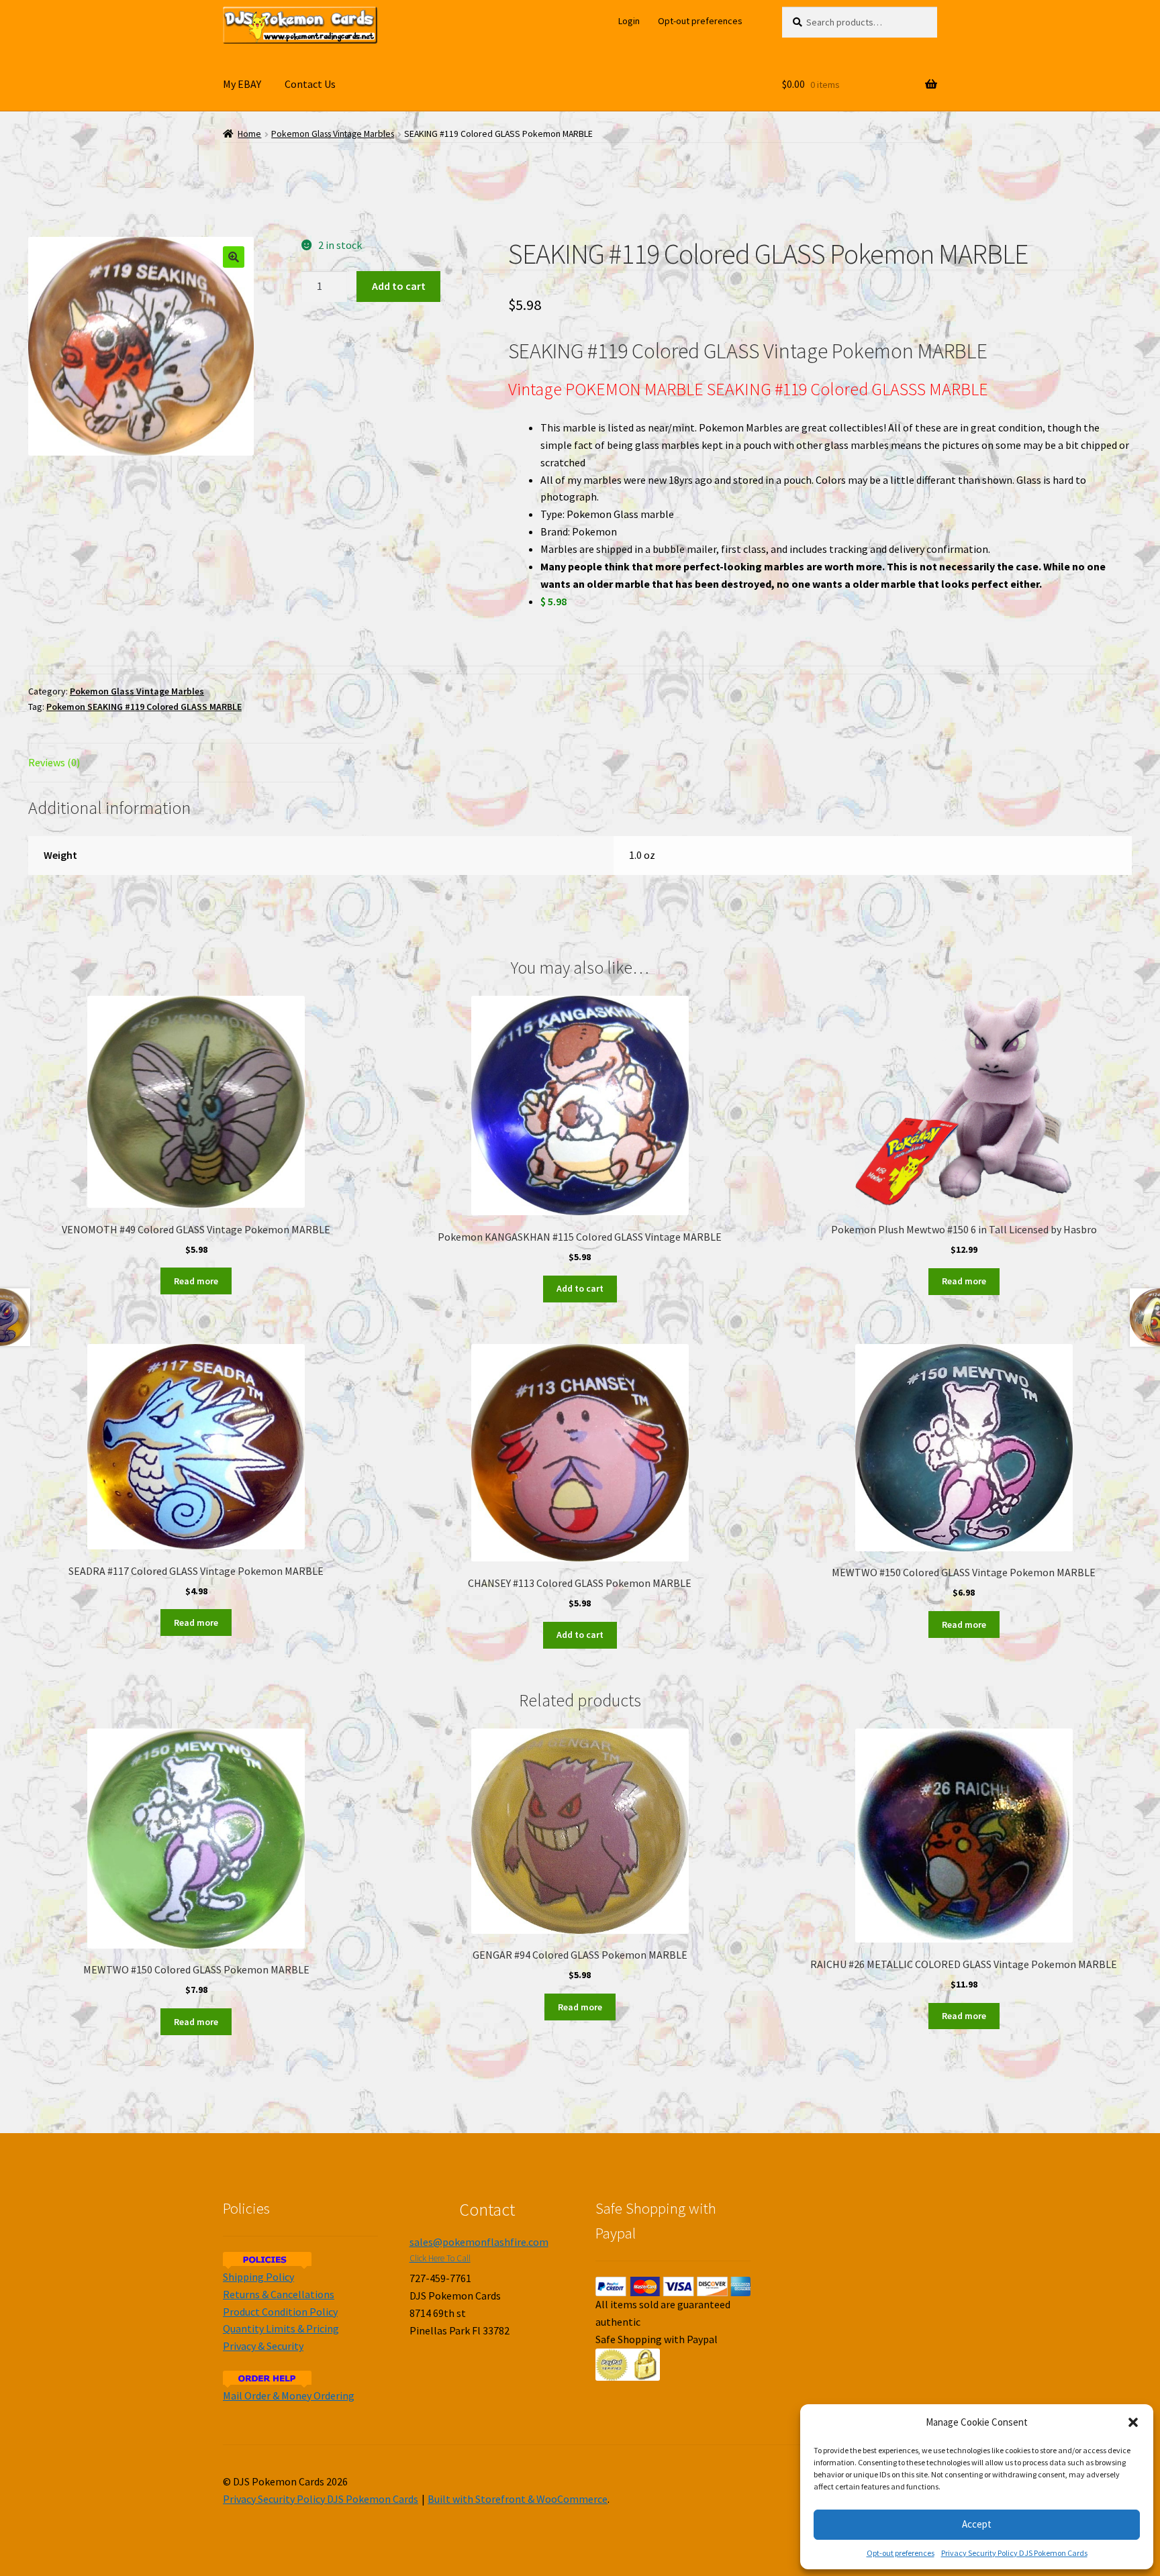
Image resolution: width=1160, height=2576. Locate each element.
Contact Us (310, 84)
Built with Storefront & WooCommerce (518, 2499)
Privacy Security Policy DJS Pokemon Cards (1014, 2553)
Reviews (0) (54, 762)
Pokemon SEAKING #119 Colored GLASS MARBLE (144, 707)
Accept (977, 2524)
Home (249, 134)
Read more (196, 1281)
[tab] (196, 763)
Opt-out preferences (901, 2553)
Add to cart (399, 286)
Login (629, 21)
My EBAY (242, 84)
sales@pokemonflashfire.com (479, 2242)
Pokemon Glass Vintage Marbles (333, 134)
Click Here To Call (440, 2258)
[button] (1133, 2422)
